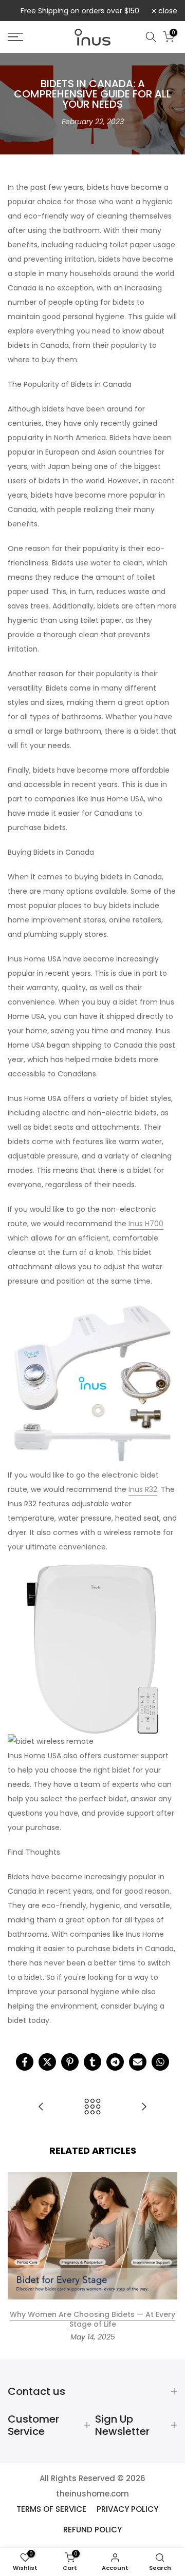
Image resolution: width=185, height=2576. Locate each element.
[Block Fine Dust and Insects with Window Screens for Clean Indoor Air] (144, 2107)
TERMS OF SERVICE (51, 2509)
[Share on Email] (138, 2062)
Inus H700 (146, 1224)
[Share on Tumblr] (92, 2062)
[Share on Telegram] (115, 2062)
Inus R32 (143, 1489)
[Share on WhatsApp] (160, 2062)
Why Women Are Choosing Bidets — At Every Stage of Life (92, 2319)
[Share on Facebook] (25, 2062)
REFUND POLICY (92, 2530)
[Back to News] (92, 2107)
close (167, 11)
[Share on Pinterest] (70, 2062)
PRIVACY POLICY (127, 2509)
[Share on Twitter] (47, 2062)
